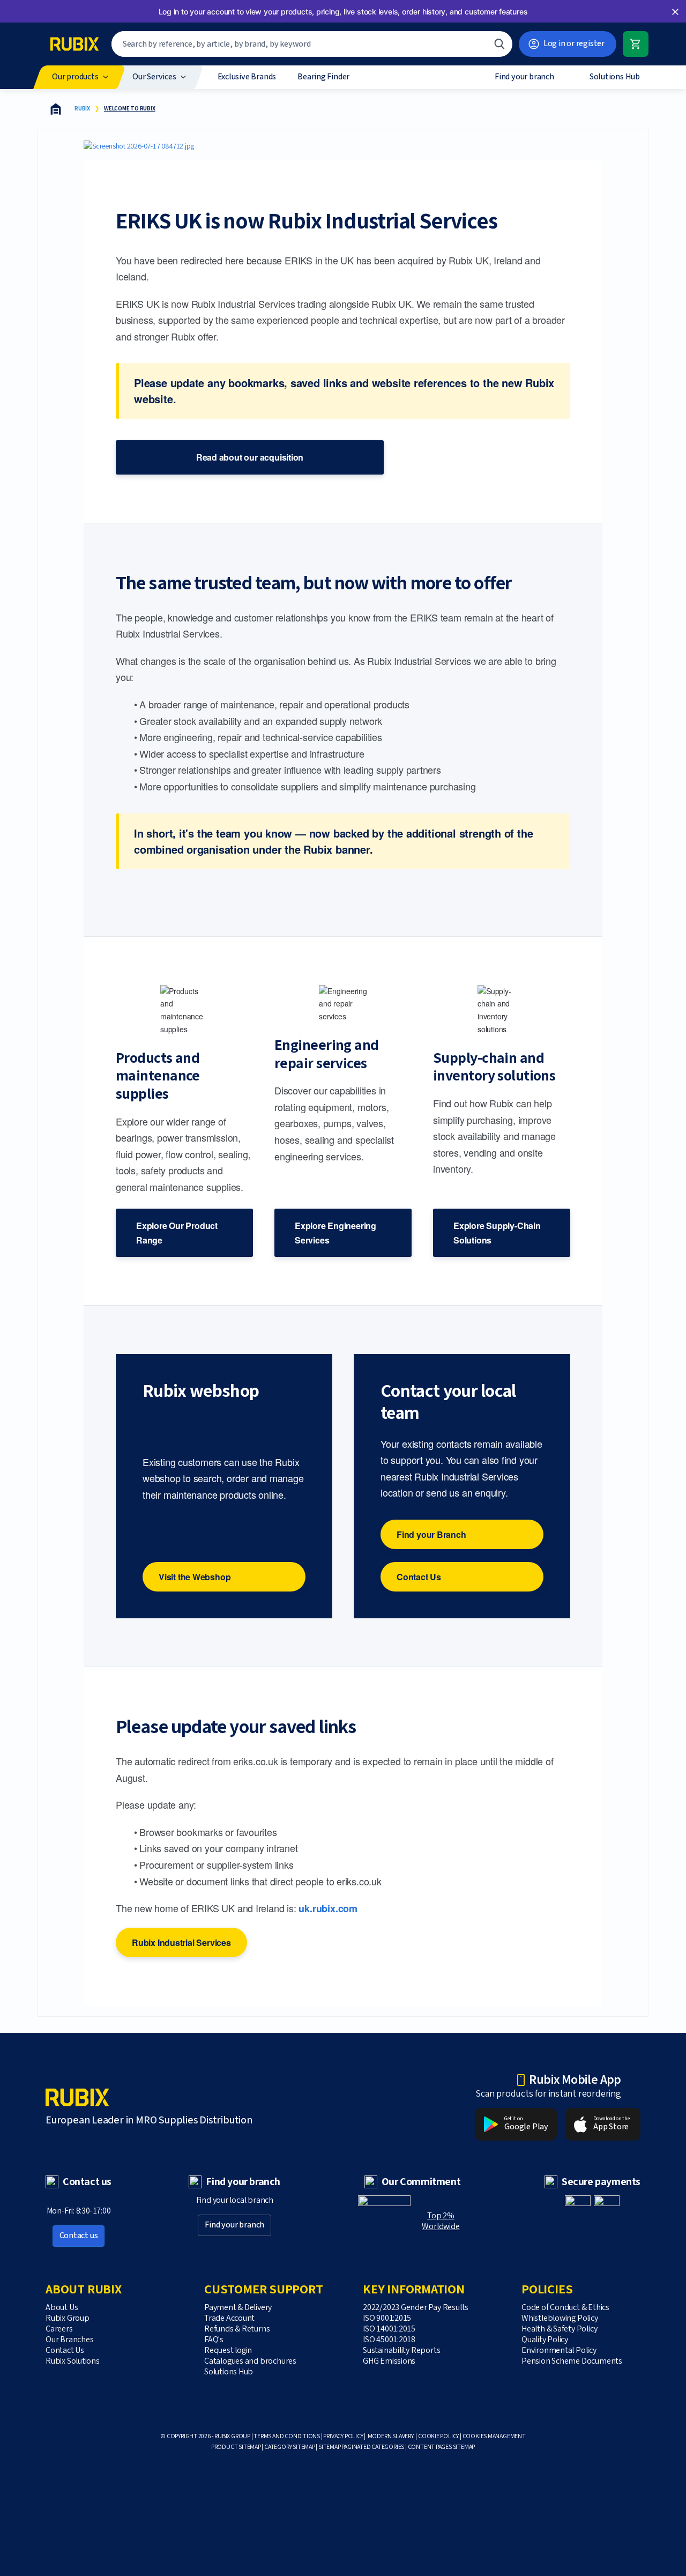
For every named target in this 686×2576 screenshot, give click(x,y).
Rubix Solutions (73, 2361)
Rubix (82, 109)
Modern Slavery (391, 2436)
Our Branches (69, 2340)
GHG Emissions (389, 2361)
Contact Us (419, 1577)
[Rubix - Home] (74, 44)
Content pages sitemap (442, 2447)
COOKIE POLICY (438, 2436)
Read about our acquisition (250, 457)
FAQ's (214, 2340)
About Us (62, 2308)
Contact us (79, 2236)
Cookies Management (494, 2436)
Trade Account (229, 2318)
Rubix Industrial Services (181, 1942)
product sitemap (236, 2447)
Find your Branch (431, 1534)
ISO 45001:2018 (389, 2340)
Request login (228, 2351)
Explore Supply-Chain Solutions (497, 1233)
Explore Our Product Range (177, 1233)
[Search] (499, 44)
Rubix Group (68, 2318)
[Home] (56, 109)
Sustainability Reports (401, 2351)
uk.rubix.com (328, 1908)
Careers (59, 2329)
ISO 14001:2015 (389, 2329)
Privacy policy (343, 2436)
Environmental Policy (559, 2351)
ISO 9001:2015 (387, 2318)
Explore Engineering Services (335, 1233)
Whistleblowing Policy (560, 2318)
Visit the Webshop (195, 1577)
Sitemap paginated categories (361, 2447)
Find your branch (234, 2225)
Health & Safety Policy (559, 2329)
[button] (675, 12)
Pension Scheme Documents (572, 2361)
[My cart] (636, 44)
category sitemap (290, 2447)
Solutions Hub (229, 2372)
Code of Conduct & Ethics (565, 2308)
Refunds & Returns (237, 2329)
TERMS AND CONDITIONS (287, 2436)
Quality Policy (545, 2340)
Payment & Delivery (238, 2308)
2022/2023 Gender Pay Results (416, 2308)
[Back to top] (628, 2543)
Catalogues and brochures (250, 2361)
